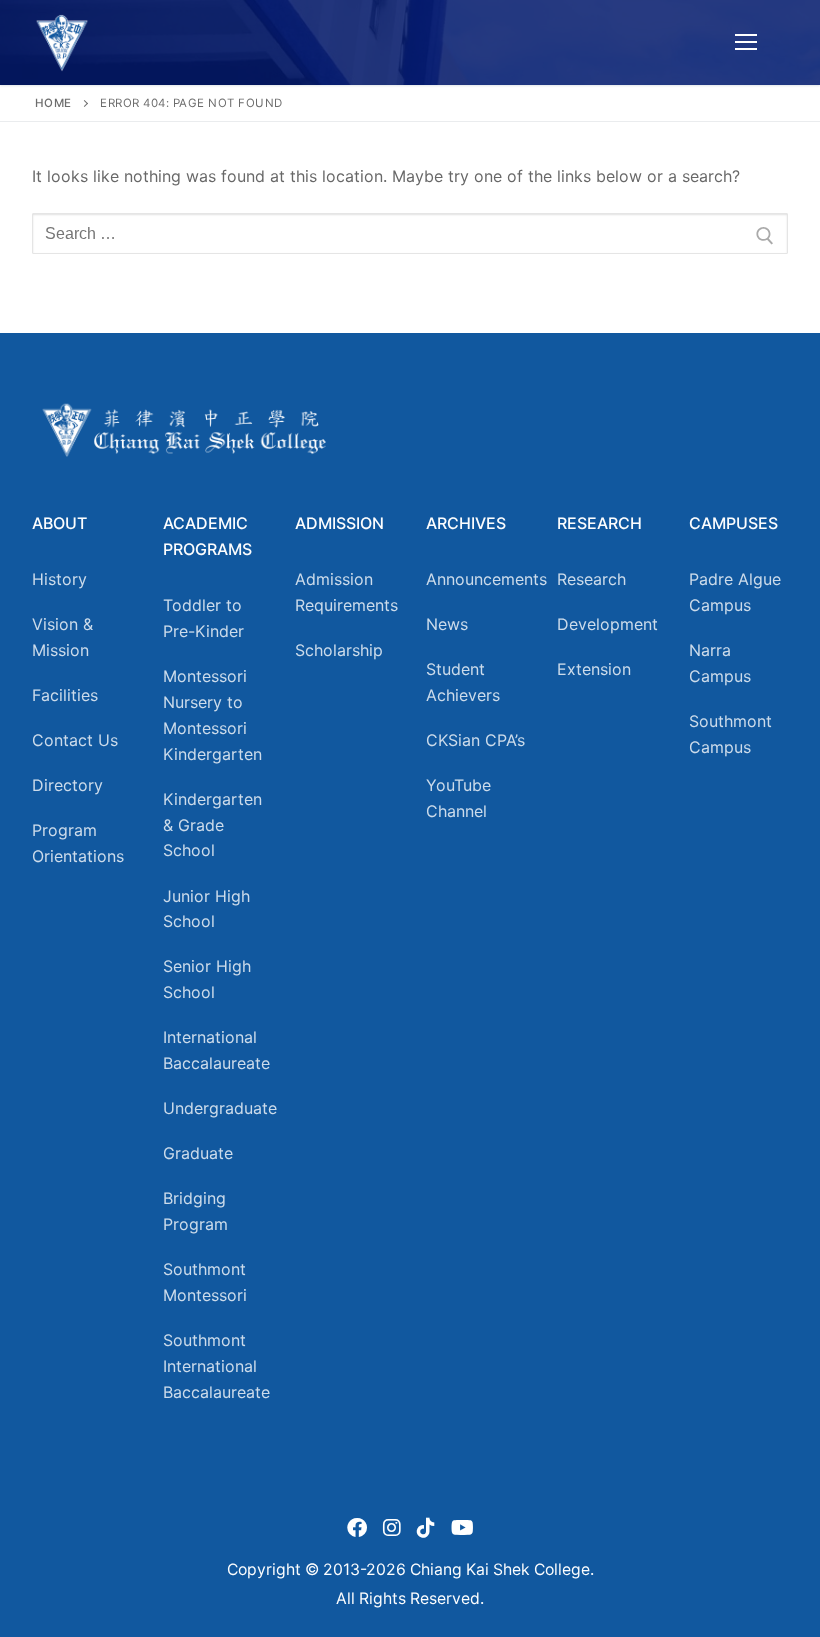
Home (53, 103)
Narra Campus (720, 663)
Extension (594, 669)
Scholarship (339, 650)
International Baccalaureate (212, 1050)
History (59, 579)
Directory (67, 785)
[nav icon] (745, 42)
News (447, 624)
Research (591, 579)
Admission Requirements (344, 592)
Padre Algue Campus (735, 592)
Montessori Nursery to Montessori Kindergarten (212, 715)
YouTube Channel (458, 798)
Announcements (475, 579)
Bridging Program (195, 1211)
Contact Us (75, 740)
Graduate (198, 1153)
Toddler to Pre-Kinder (203, 618)
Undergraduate (212, 1108)
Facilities (65, 695)
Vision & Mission (62, 637)
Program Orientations (78, 843)
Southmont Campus (730, 734)
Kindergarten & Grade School (212, 825)
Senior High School (207, 979)
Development (606, 624)
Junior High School (206, 909)
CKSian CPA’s (475, 740)
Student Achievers (463, 682)
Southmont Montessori (205, 1282)
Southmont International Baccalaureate (212, 1366)
